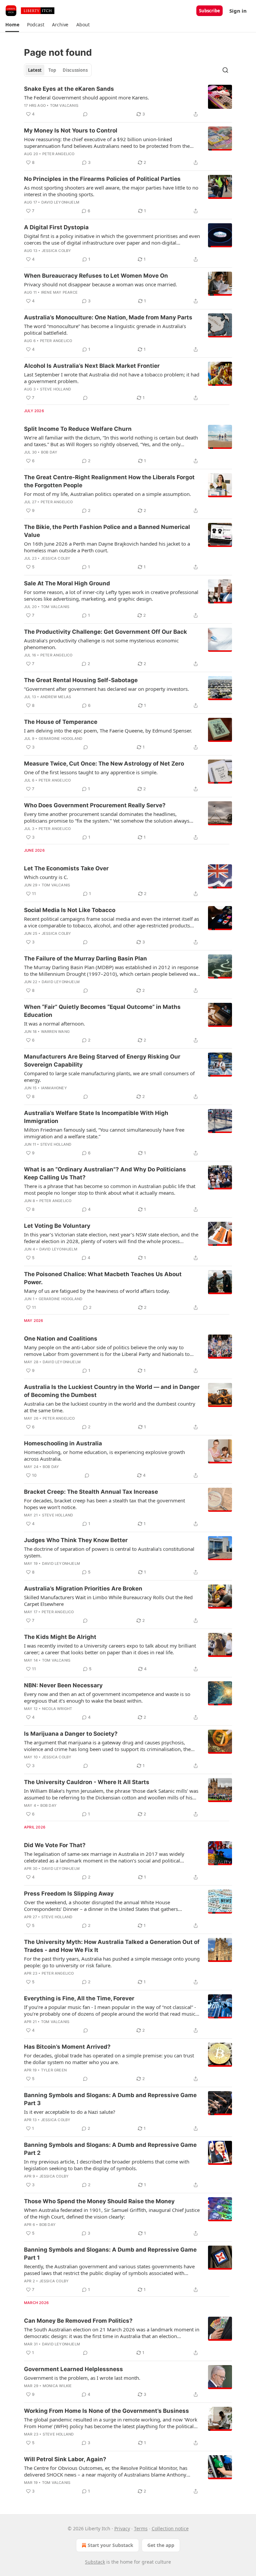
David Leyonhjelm (60, 202)
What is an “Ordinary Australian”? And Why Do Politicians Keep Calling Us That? (105, 1173)
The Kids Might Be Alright (60, 1637)
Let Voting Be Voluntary (57, 1226)
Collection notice (170, 2528)
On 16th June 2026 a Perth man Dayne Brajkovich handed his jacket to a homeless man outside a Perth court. (107, 547)
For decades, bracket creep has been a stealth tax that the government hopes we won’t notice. (104, 1504)
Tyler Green (54, 2070)
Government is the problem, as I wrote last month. (82, 2378)
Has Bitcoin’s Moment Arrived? (67, 2047)
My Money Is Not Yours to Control (71, 130)
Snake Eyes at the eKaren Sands (69, 89)
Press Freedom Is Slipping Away (69, 1894)
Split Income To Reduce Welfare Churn (78, 429)
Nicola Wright (57, 1709)
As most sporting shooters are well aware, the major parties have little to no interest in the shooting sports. (111, 191)
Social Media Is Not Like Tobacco (70, 910)
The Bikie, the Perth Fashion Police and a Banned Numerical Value (107, 531)
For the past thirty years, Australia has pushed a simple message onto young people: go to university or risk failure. (112, 1962)
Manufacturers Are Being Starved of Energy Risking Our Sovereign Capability (102, 1061)
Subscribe (209, 11)
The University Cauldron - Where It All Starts (87, 1782)
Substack (95, 2562)
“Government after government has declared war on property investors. (106, 689)
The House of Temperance (61, 722)
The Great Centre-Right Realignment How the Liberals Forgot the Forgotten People (109, 481)
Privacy (122, 2528)
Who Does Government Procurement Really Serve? (95, 805)
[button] (12, 25)
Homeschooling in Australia (63, 1443)
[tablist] (58, 70)
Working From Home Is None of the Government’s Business (106, 2411)
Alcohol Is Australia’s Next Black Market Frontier (92, 366)
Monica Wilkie (57, 2386)
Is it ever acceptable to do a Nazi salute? (70, 2112)
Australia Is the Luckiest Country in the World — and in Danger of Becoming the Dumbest (112, 1391)
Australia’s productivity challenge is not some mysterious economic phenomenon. (101, 644)
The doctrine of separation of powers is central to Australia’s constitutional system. (109, 1552)
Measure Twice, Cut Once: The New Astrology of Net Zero (104, 764)
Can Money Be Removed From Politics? (78, 2321)
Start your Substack (110, 2545)
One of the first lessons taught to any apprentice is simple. (91, 772)
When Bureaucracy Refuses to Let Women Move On (96, 276)
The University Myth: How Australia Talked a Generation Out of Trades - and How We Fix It (112, 1946)
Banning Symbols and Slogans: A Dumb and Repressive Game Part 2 (110, 2149)
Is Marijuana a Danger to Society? (71, 1734)
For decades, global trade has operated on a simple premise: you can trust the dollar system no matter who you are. (109, 2059)
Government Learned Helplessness (73, 2369)
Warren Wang (55, 1032)
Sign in (238, 11)
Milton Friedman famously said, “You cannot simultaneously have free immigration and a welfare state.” (104, 1133)
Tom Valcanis (64, 105)
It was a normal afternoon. (54, 1024)
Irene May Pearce (59, 292)
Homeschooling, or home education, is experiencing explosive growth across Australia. (104, 1455)
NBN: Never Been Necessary (63, 1685)
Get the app (161, 2545)
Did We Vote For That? (55, 1845)
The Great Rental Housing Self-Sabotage (81, 680)
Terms (141, 2528)
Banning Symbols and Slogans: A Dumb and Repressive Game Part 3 (110, 2099)
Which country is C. (46, 877)
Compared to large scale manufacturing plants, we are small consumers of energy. (109, 1077)
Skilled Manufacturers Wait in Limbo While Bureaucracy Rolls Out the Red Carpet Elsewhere (108, 1601)
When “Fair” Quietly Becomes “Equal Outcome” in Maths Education (102, 1011)
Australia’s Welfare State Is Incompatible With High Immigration (96, 1117)
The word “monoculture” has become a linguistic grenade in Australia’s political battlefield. (105, 329)
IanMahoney (54, 1088)
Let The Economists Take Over (66, 868)
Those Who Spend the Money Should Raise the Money (99, 2201)
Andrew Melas (56, 697)
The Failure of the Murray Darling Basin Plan (85, 958)
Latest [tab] (35, 70)
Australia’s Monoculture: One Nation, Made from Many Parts (108, 317)
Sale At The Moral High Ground (67, 583)
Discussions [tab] (75, 70)
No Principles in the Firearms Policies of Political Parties (102, 179)
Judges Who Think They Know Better (76, 1540)
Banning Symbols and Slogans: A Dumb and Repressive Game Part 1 (110, 2254)
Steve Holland (56, 389)
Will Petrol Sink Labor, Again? (65, 2459)
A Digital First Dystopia (56, 227)
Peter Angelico (58, 154)
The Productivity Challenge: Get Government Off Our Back (105, 632)
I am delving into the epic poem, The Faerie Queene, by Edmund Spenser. (108, 731)
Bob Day (49, 452)
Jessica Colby (56, 251)
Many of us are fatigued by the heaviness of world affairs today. (97, 1291)
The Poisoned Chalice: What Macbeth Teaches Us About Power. (103, 1278)
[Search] (225, 70)
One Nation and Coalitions (61, 1339)
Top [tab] (52, 70)
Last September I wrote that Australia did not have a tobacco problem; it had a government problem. (112, 378)
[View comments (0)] (85, 114)
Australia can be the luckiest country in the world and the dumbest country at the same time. (110, 1407)
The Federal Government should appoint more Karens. (86, 97)
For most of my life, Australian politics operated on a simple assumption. (107, 494)
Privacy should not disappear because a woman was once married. (100, 284)
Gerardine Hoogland (61, 739)
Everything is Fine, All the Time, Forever (79, 1998)
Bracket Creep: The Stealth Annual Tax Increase (91, 1492)
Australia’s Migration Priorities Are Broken (83, 1589)
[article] (128, 101)
